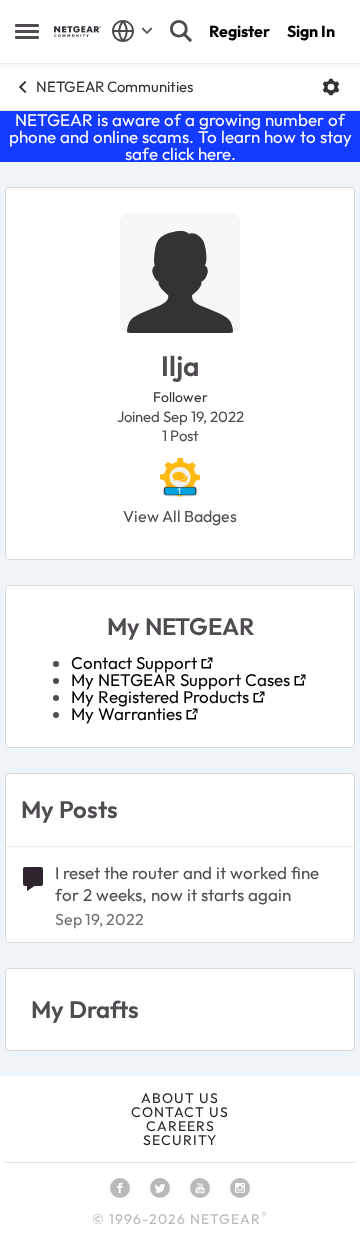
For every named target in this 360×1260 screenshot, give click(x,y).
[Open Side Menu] (27, 31)
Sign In (311, 31)
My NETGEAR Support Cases (180, 679)
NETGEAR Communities (114, 86)
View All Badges (180, 516)
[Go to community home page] (77, 31)
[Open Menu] (331, 87)
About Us (180, 1098)
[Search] (181, 31)
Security (180, 1140)
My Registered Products (160, 696)
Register (239, 31)
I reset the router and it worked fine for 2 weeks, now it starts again (187, 883)
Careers (180, 1126)
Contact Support (134, 662)
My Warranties (126, 713)
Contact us (180, 1112)
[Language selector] (132, 31)
